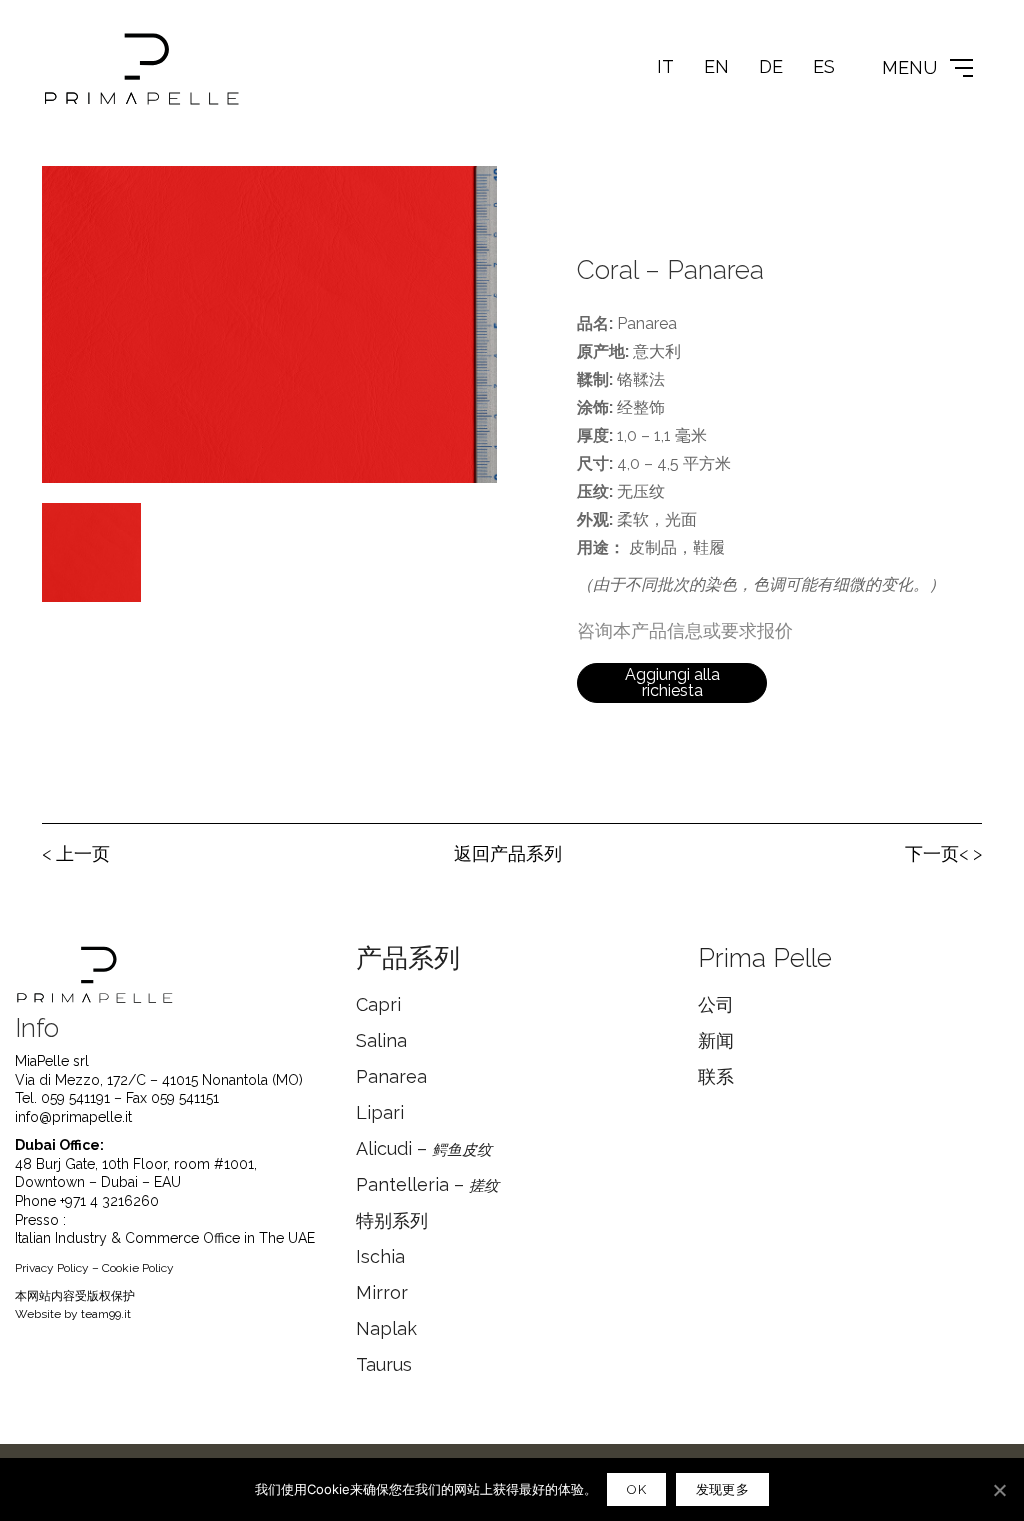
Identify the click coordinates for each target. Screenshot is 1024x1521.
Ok (636, 1489)
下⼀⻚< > (943, 853)
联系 (716, 1076)
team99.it (106, 1314)
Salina (381, 1040)
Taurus (384, 1364)
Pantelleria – (427, 1184)
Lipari (380, 1112)
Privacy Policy (52, 1268)
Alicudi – (424, 1148)
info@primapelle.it (73, 1117)
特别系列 (392, 1220)
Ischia (380, 1256)
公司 (716, 1004)
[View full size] (68, 197)
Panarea (391, 1076)
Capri (378, 1004)
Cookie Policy (138, 1268)
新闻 (716, 1040)
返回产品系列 (508, 853)
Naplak (386, 1328)
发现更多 (722, 1489)
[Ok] (999, 1490)
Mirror (382, 1292)
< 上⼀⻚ (76, 853)
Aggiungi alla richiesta (672, 682)
